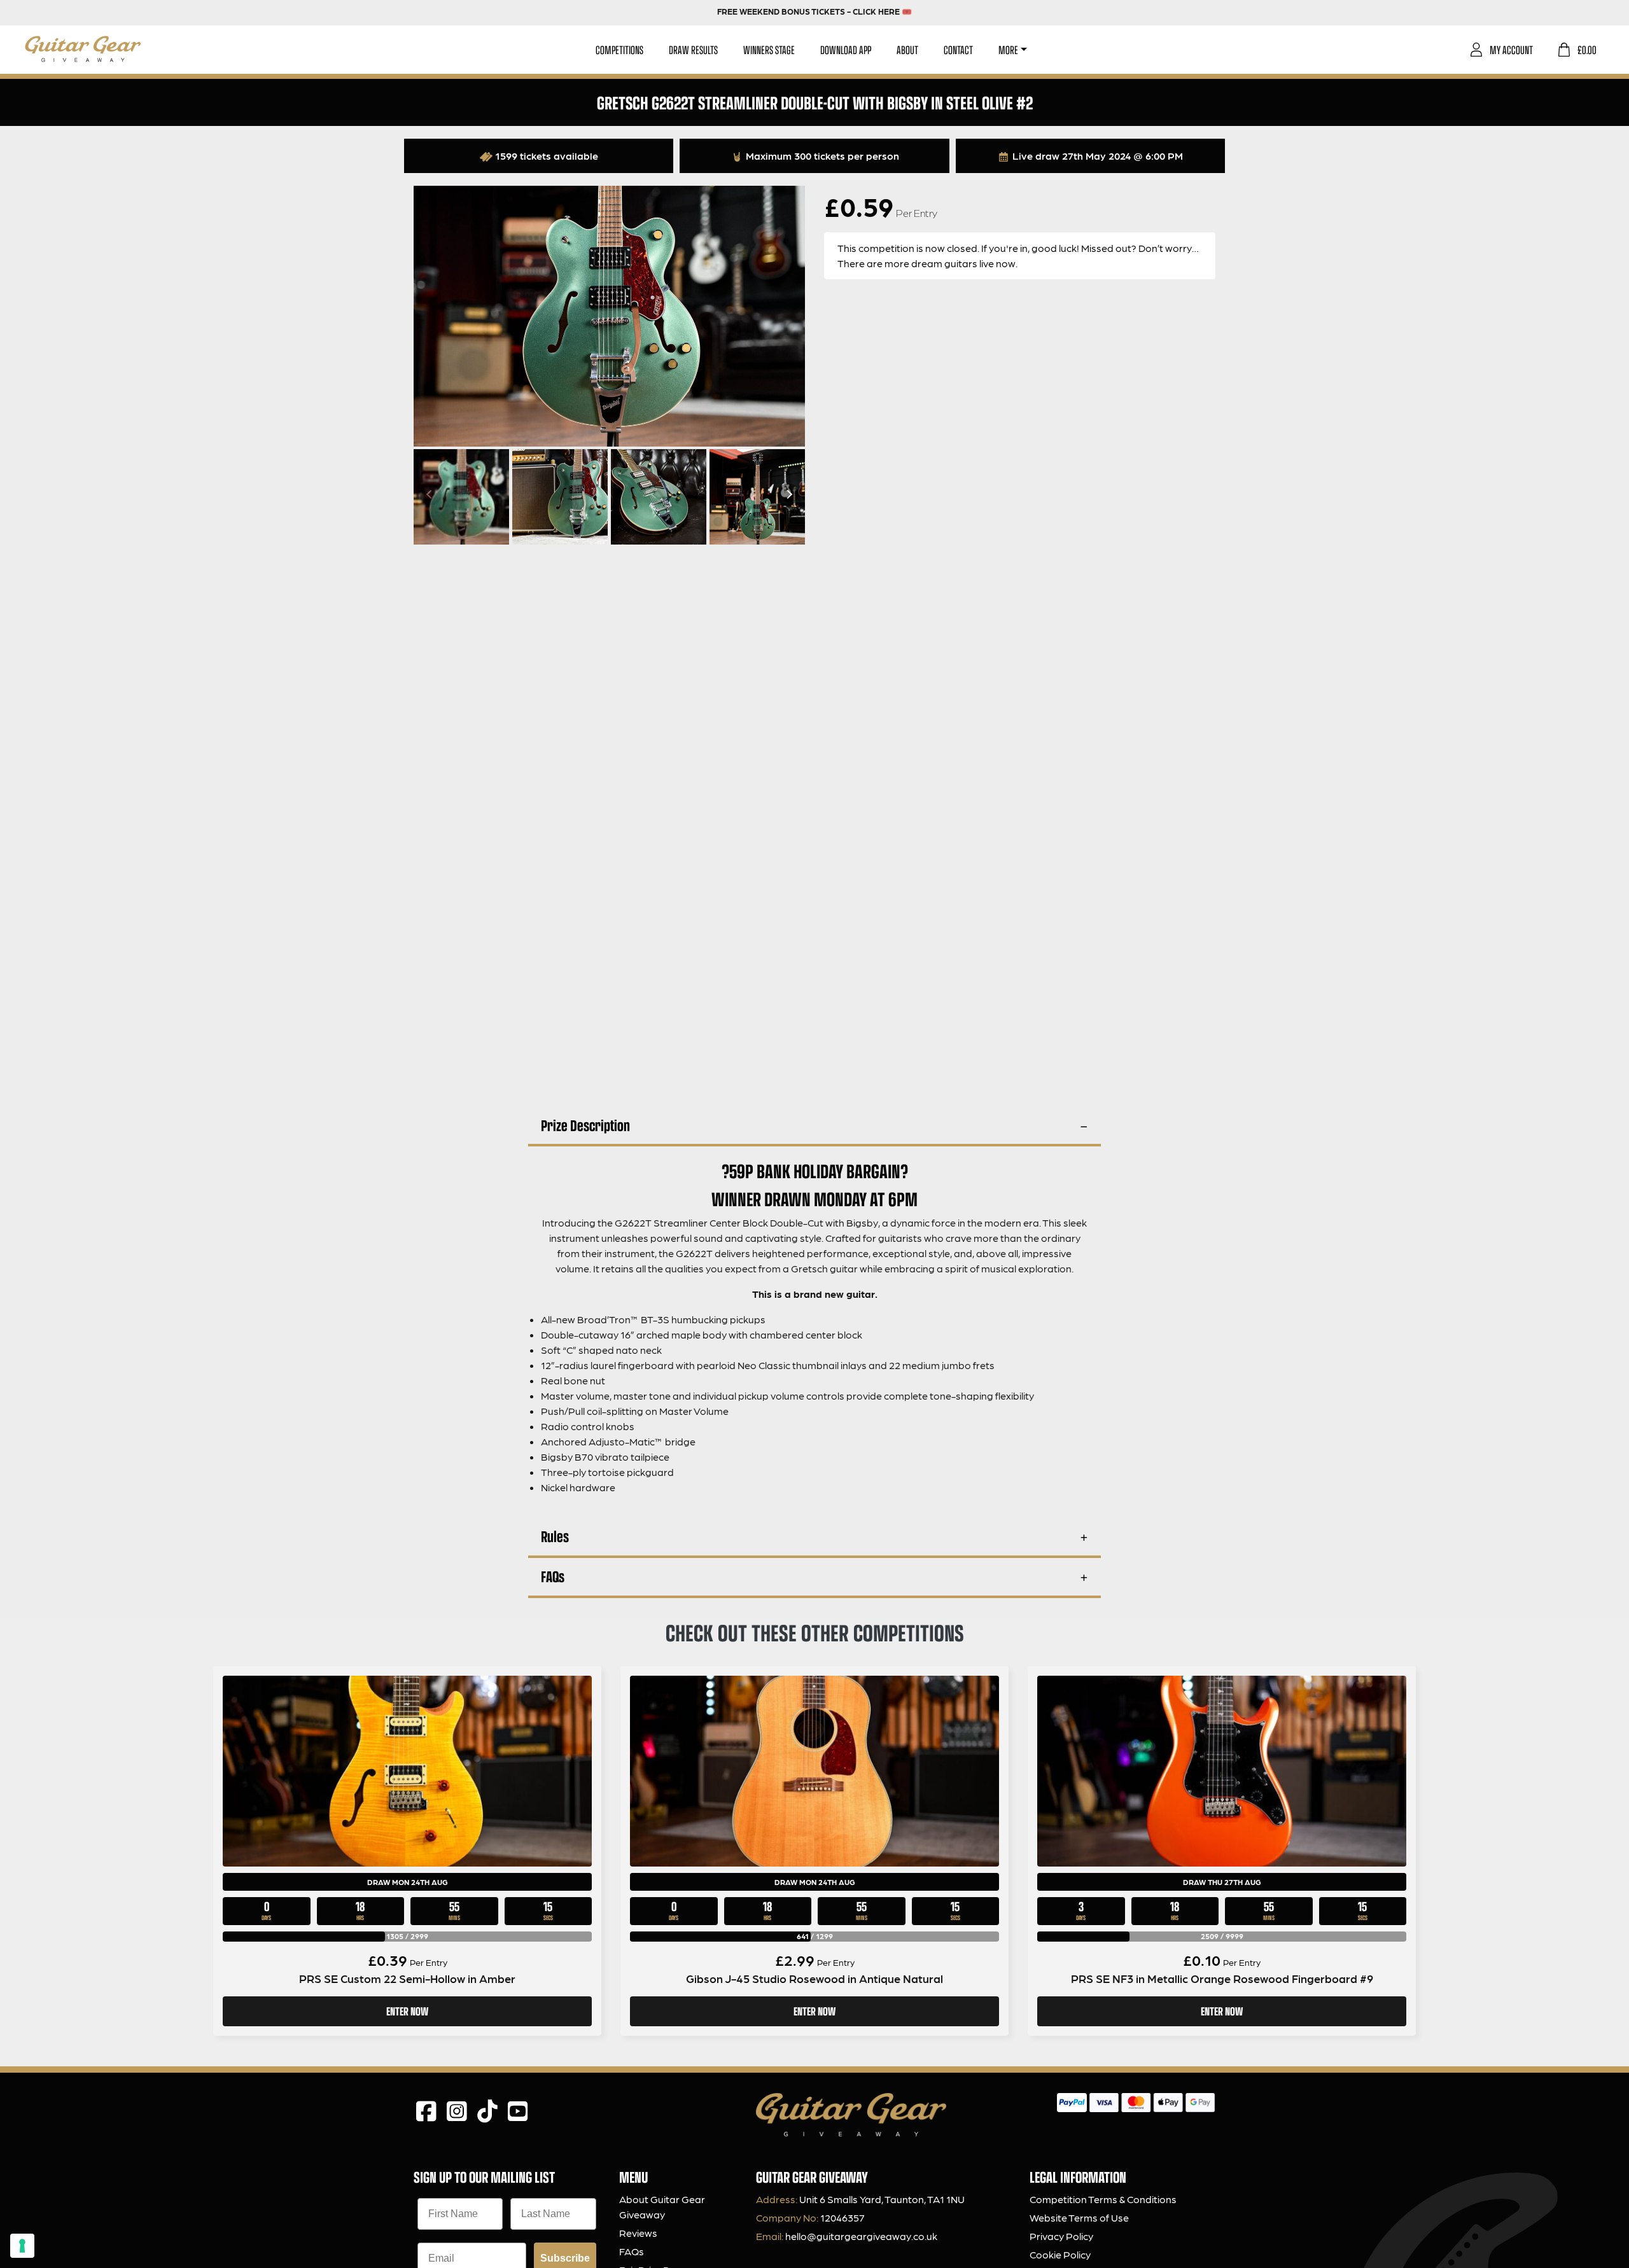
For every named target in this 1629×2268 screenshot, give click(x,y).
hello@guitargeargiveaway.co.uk (861, 2236)
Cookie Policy (1060, 2254)
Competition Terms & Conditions (1103, 2199)
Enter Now (407, 2011)
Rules (555, 1536)
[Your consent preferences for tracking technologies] (22, 2246)
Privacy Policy (1061, 2236)
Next (788, 494)
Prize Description (585, 1125)
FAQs (553, 1576)
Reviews (638, 2233)
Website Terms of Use (1079, 2217)
